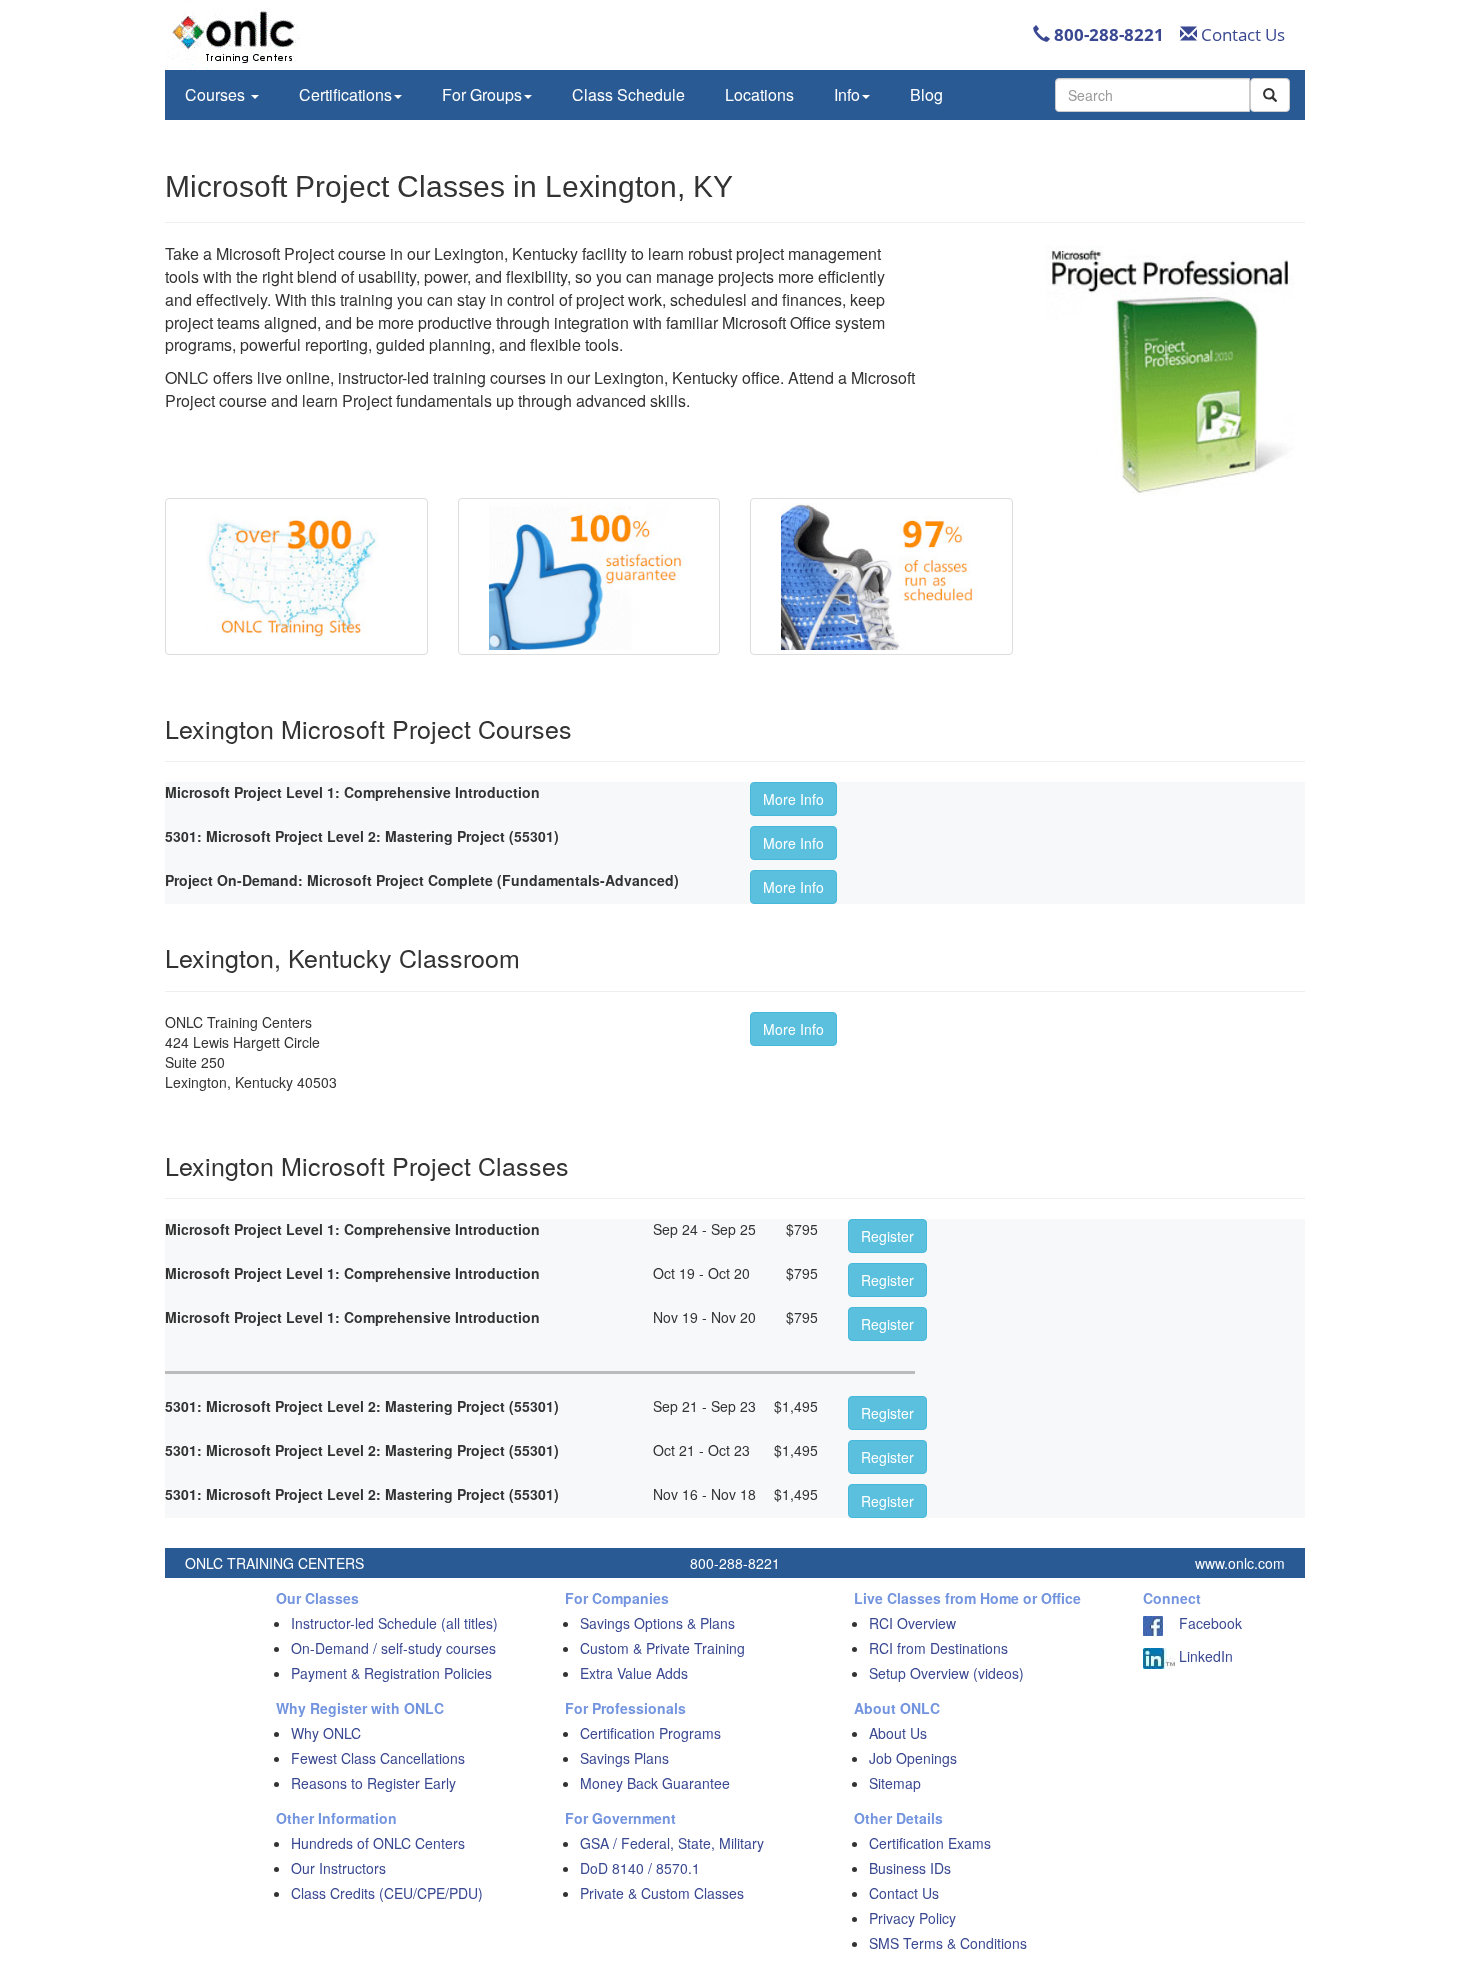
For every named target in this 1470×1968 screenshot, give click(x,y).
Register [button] (887, 1236)
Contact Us (1241, 34)
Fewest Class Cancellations (378, 1758)
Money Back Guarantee (655, 1783)
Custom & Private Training (662, 1648)
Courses (217, 94)
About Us (898, 1733)
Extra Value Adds (634, 1673)
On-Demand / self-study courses (393, 1648)
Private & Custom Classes (662, 1893)
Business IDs (910, 1868)
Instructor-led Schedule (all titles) (394, 1623)
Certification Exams (930, 1843)
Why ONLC (326, 1733)
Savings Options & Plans (657, 1623)
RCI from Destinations (938, 1648)
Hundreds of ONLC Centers (378, 1843)
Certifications (345, 94)
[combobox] (1152, 95)
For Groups (482, 94)
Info (847, 94)
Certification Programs (650, 1733)
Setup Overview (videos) (946, 1673)
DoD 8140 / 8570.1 (640, 1868)
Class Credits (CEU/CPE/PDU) (387, 1893)
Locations (759, 94)
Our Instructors (338, 1868)
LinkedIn (1204, 1656)
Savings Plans (624, 1758)
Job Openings (913, 1758)
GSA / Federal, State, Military (672, 1843)
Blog (926, 94)
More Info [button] (793, 799)
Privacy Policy (912, 1918)
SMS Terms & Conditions (948, 1943)
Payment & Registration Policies (391, 1673)
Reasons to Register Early (373, 1783)
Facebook (1202, 1623)
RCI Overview (912, 1623)
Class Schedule (628, 94)
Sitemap (895, 1783)
